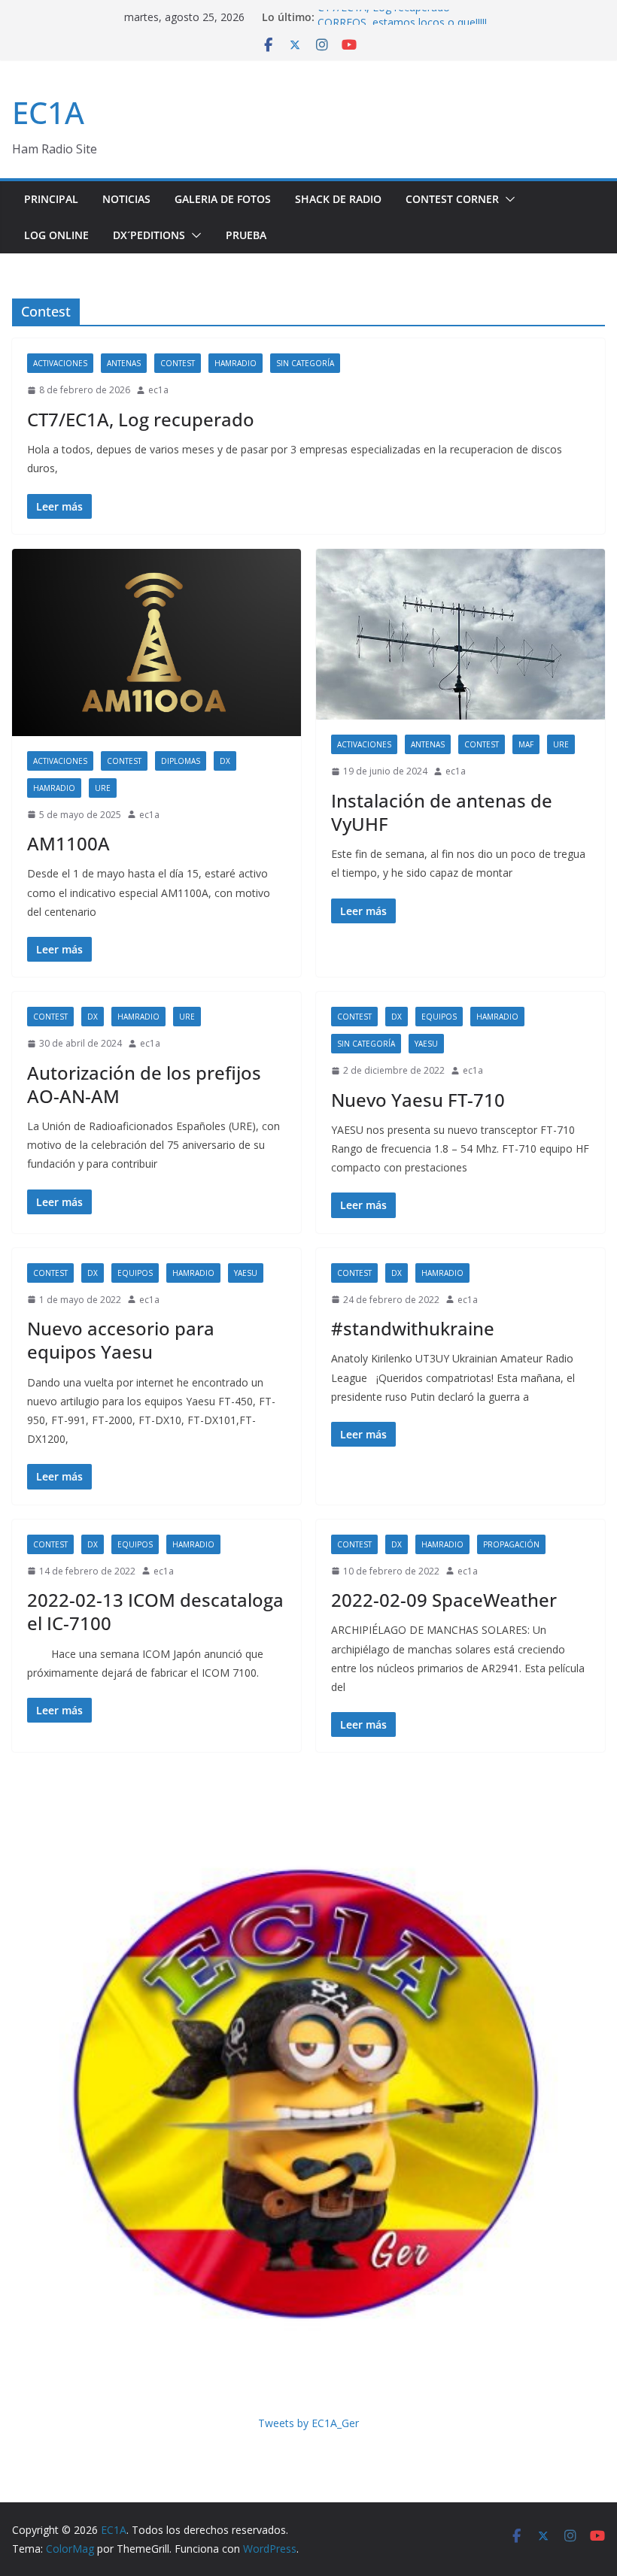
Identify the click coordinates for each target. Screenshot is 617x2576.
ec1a (158, 390)
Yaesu (426, 1044)
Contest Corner (452, 199)
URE (103, 788)
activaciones (60, 363)
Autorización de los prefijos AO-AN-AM (144, 1084)
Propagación (511, 1544)
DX (225, 761)
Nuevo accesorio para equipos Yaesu (121, 1340)
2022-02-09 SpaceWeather (444, 1600)
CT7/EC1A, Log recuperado (384, 17)
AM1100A (68, 843)
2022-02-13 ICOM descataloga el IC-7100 (155, 1611)
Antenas (124, 363)
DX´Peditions (149, 235)
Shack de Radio (338, 199)
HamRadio (236, 363)
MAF (526, 744)
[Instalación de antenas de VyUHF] (460, 635)
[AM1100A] (157, 642)
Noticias (126, 199)
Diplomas (181, 761)
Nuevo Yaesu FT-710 (418, 1100)
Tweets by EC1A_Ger (308, 2423)
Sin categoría (305, 363)
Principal (51, 199)
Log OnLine (56, 235)
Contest (178, 363)
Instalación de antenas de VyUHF (442, 812)
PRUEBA (246, 235)
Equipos (439, 1017)
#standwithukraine (413, 1328)
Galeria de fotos (223, 199)
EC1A (48, 112)
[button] (507, 199)
